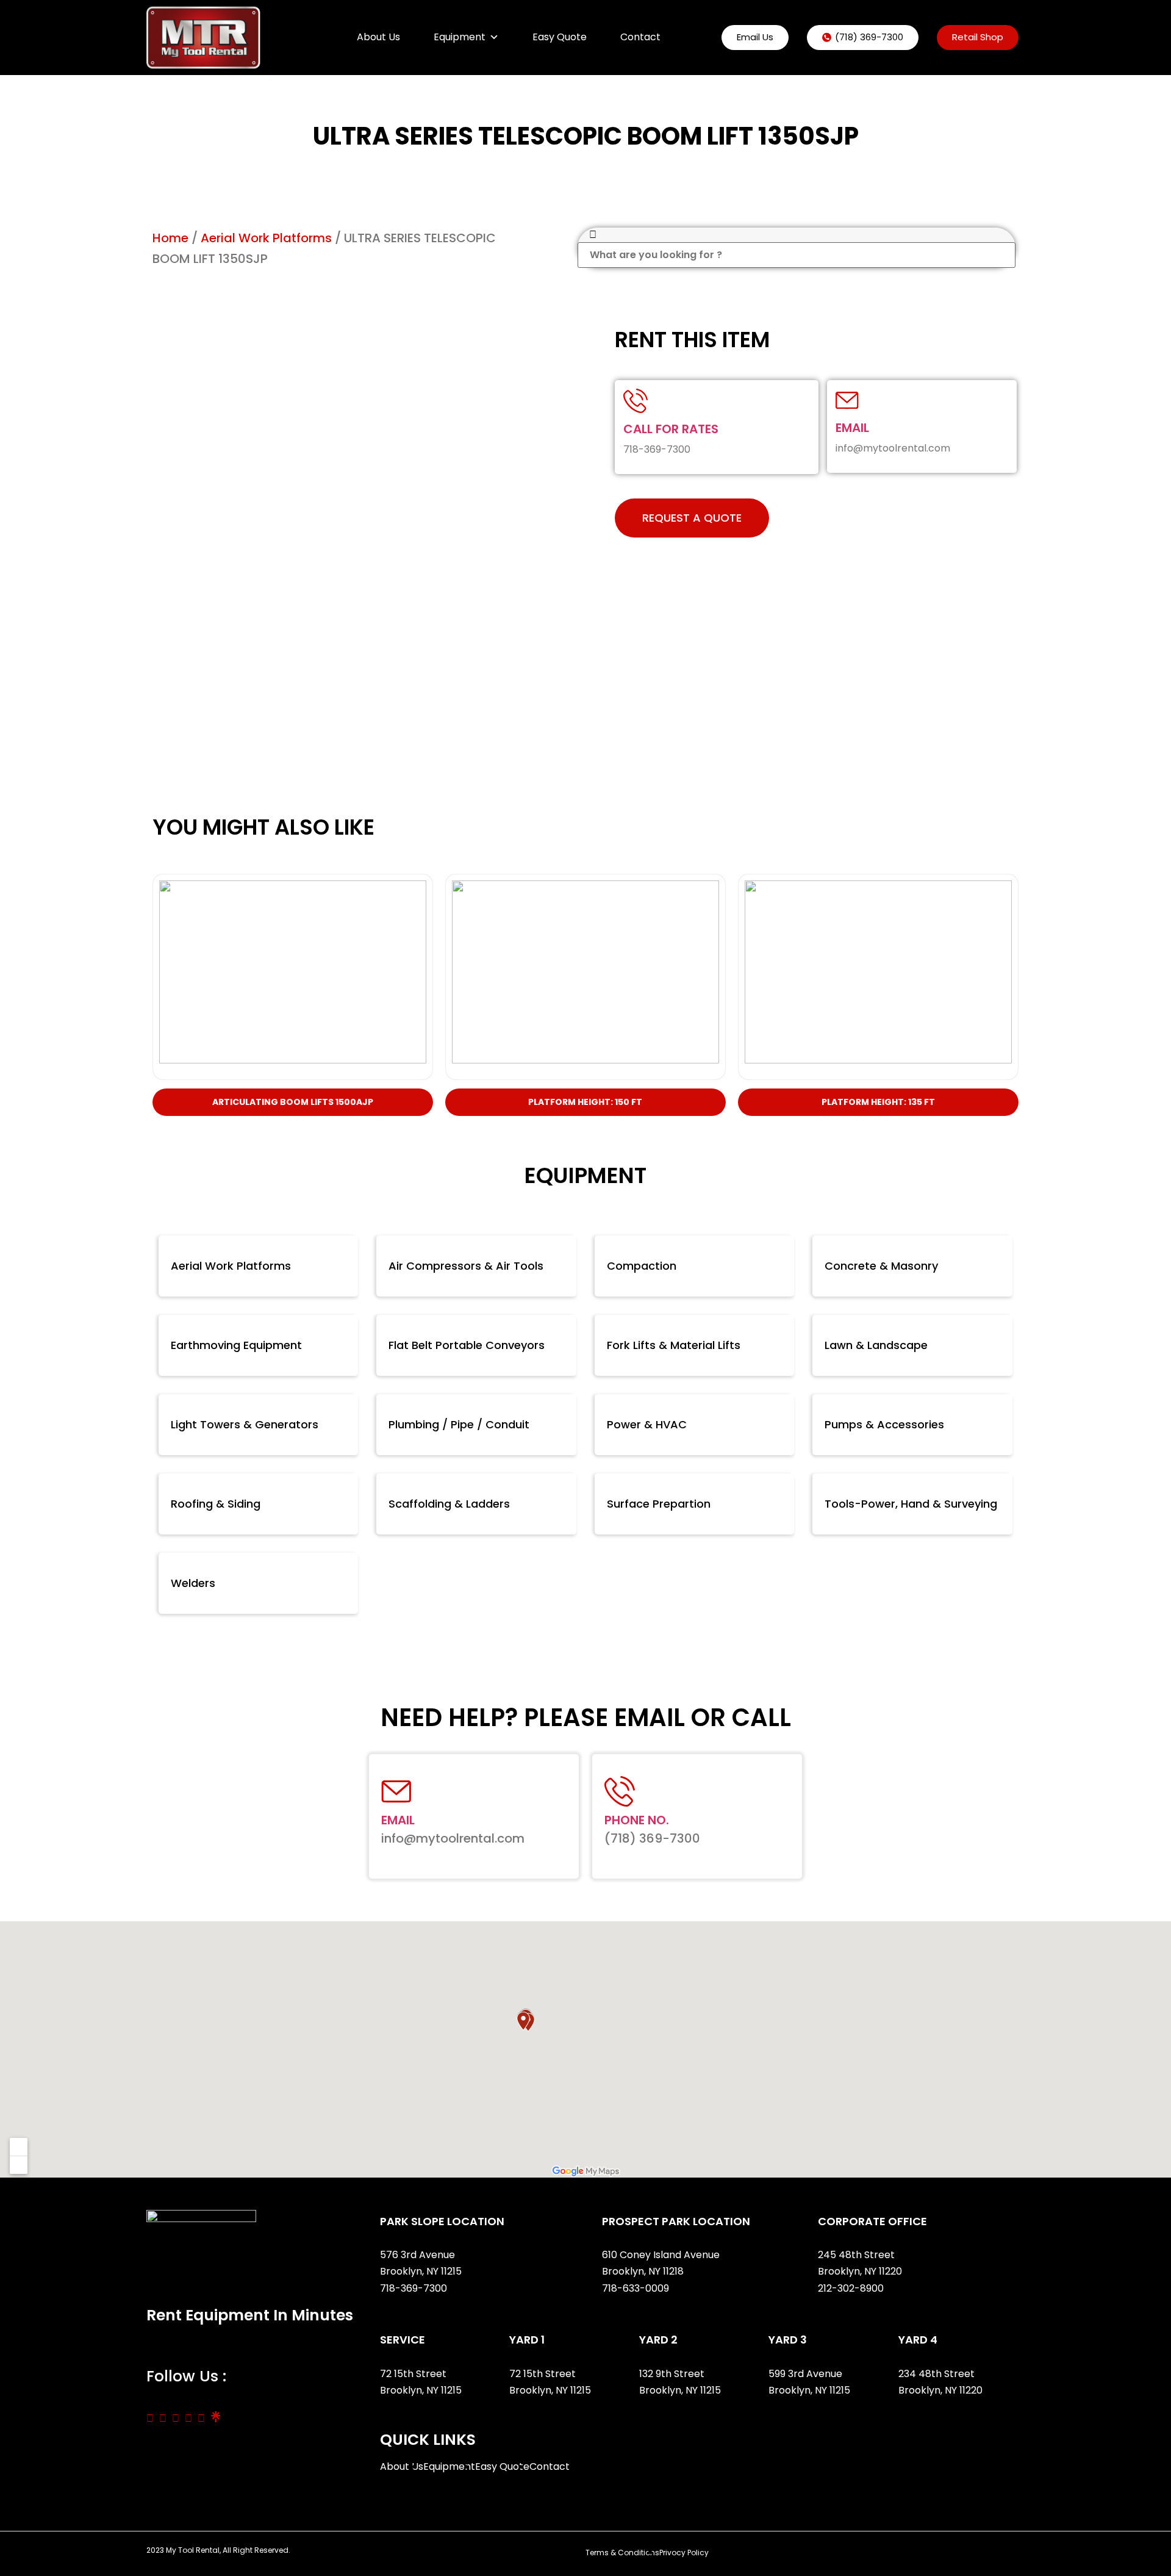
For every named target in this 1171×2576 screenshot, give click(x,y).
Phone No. (637, 1820)
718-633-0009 (636, 2288)
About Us (378, 37)
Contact (640, 37)
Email (852, 428)
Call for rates (671, 429)
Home (170, 238)
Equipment (460, 37)
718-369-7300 (415, 2288)
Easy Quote (560, 37)
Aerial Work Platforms (266, 238)
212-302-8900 (852, 2288)
